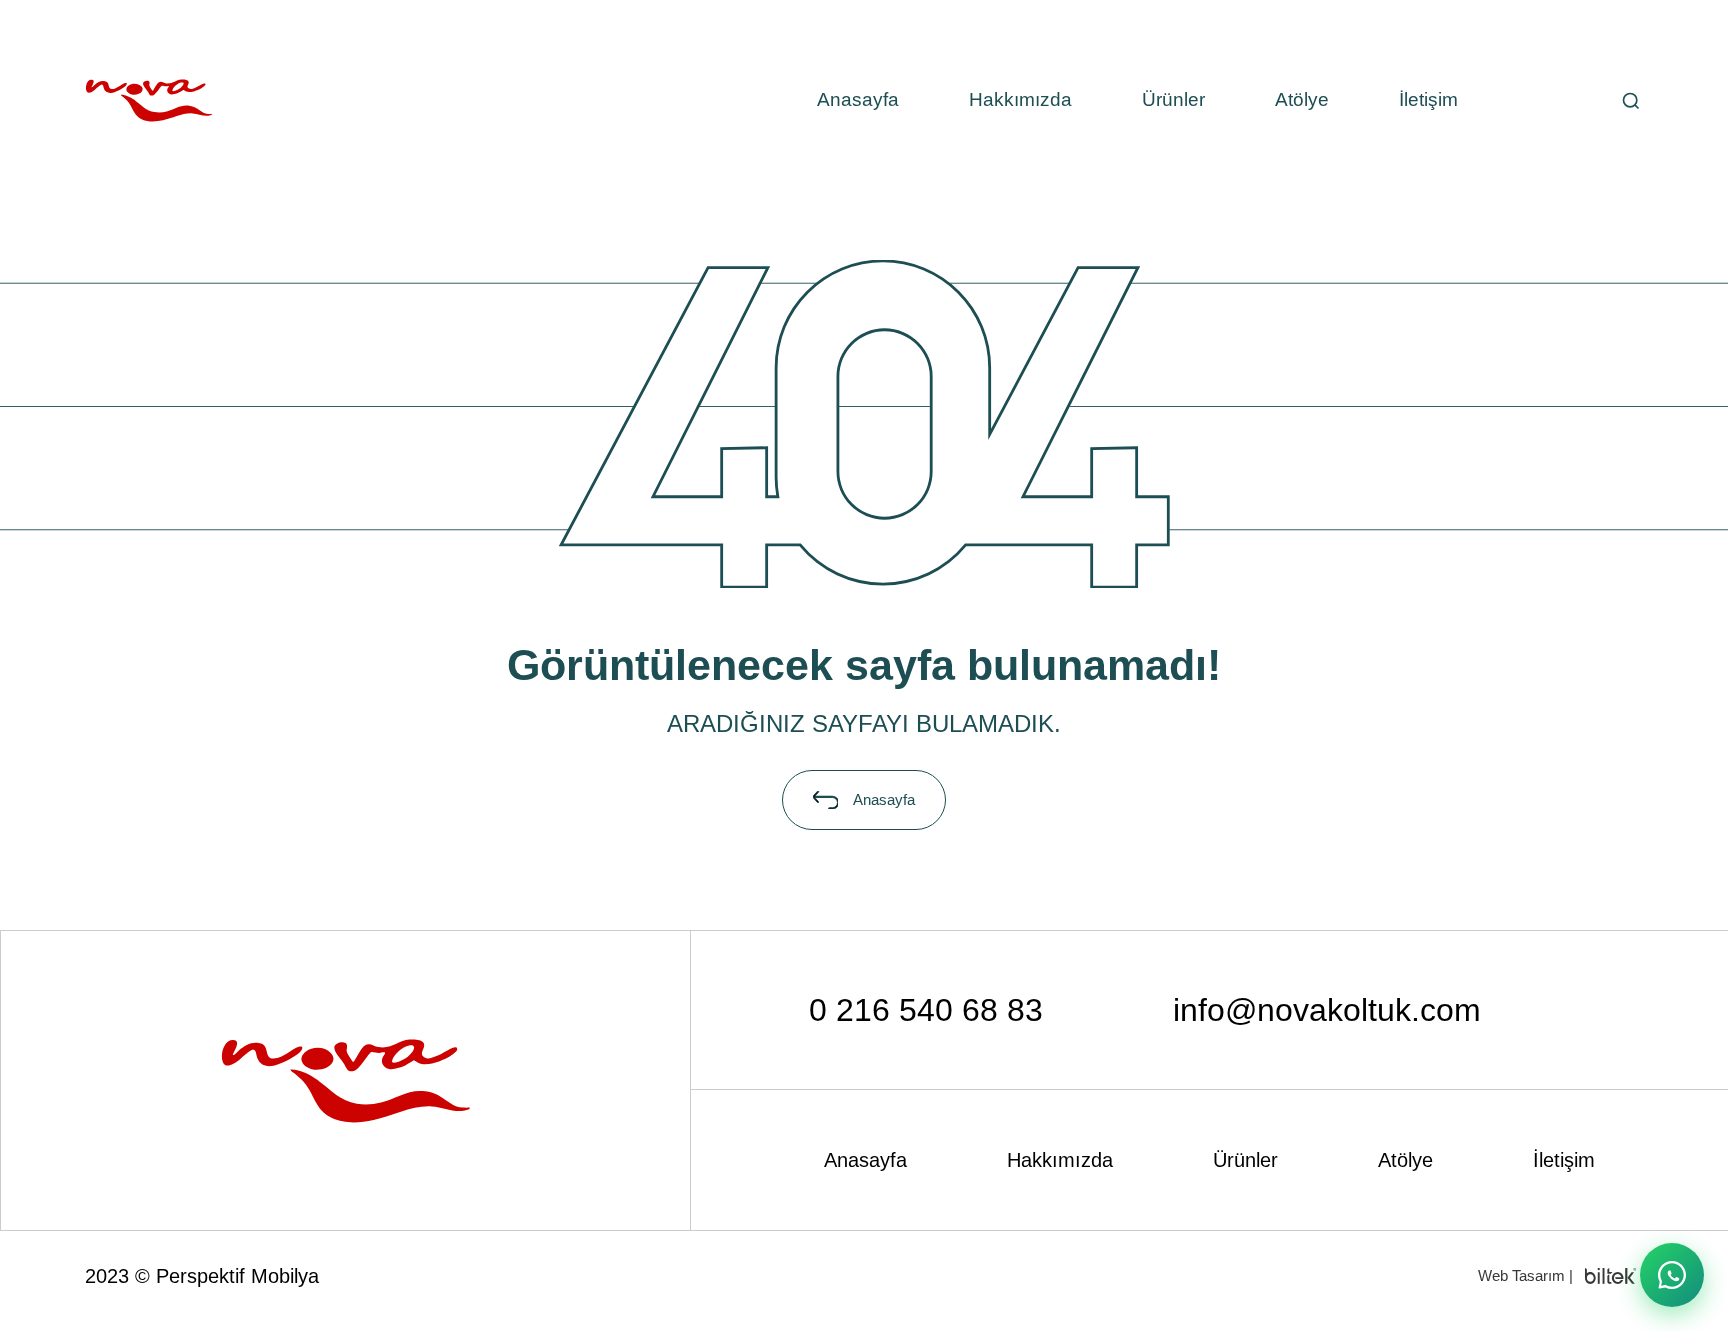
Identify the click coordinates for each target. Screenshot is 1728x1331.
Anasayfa (858, 99)
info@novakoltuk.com (1327, 1010)
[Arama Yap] (1630, 100)
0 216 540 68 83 (926, 1010)
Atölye (1302, 99)
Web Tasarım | (1525, 1275)
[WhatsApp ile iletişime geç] (1672, 1275)
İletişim (1428, 99)
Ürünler (1173, 99)
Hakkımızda (1020, 99)
